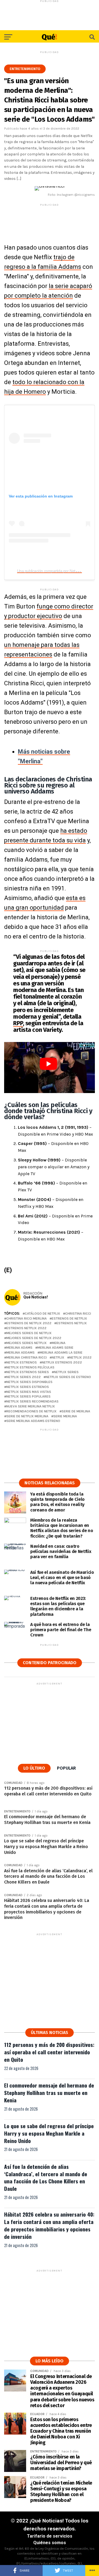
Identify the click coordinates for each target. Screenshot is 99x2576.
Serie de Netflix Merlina (27, 1416)
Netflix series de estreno (68, 1377)
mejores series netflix (27, 1343)
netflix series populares (28, 1397)
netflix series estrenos (28, 1387)
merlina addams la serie (61, 1353)
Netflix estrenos (22, 1363)
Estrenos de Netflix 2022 (29, 1323)
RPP (18, 1023)
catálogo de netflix (42, 1314)
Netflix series (66, 1372)
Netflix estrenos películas (30, 1367)
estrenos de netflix (69, 1319)
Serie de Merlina (76, 1411)
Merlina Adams (19, 1348)
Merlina (59, 1343)
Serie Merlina (65, 1416)
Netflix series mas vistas (29, 1392)
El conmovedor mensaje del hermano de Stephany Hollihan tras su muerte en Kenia (49, 2093)
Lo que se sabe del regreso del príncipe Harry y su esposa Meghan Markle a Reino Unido (49, 2133)
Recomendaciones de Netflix (31, 1411)
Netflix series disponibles (29, 1382)
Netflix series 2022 (24, 1377)
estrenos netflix (72, 1323)
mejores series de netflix (29, 1333)
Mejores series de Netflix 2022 (34, 1338)
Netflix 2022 (80, 1358)
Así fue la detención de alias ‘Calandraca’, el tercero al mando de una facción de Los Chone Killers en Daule (46, 2178)
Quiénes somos (50, 2543)
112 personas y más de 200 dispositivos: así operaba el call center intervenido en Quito (49, 2052)
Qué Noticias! (36, 1297)
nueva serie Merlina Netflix (31, 1406)
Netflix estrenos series (28, 1372)
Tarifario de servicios (50, 2536)
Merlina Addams (20, 1353)
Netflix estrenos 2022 (62, 1363)
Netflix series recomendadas (32, 1402)
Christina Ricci (78, 1314)
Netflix (58, 1358)
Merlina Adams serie (55, 1348)
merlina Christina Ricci (27, 1358)
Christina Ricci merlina (27, 1319)
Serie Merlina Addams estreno (33, 1421)
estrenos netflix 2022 (26, 1328)
